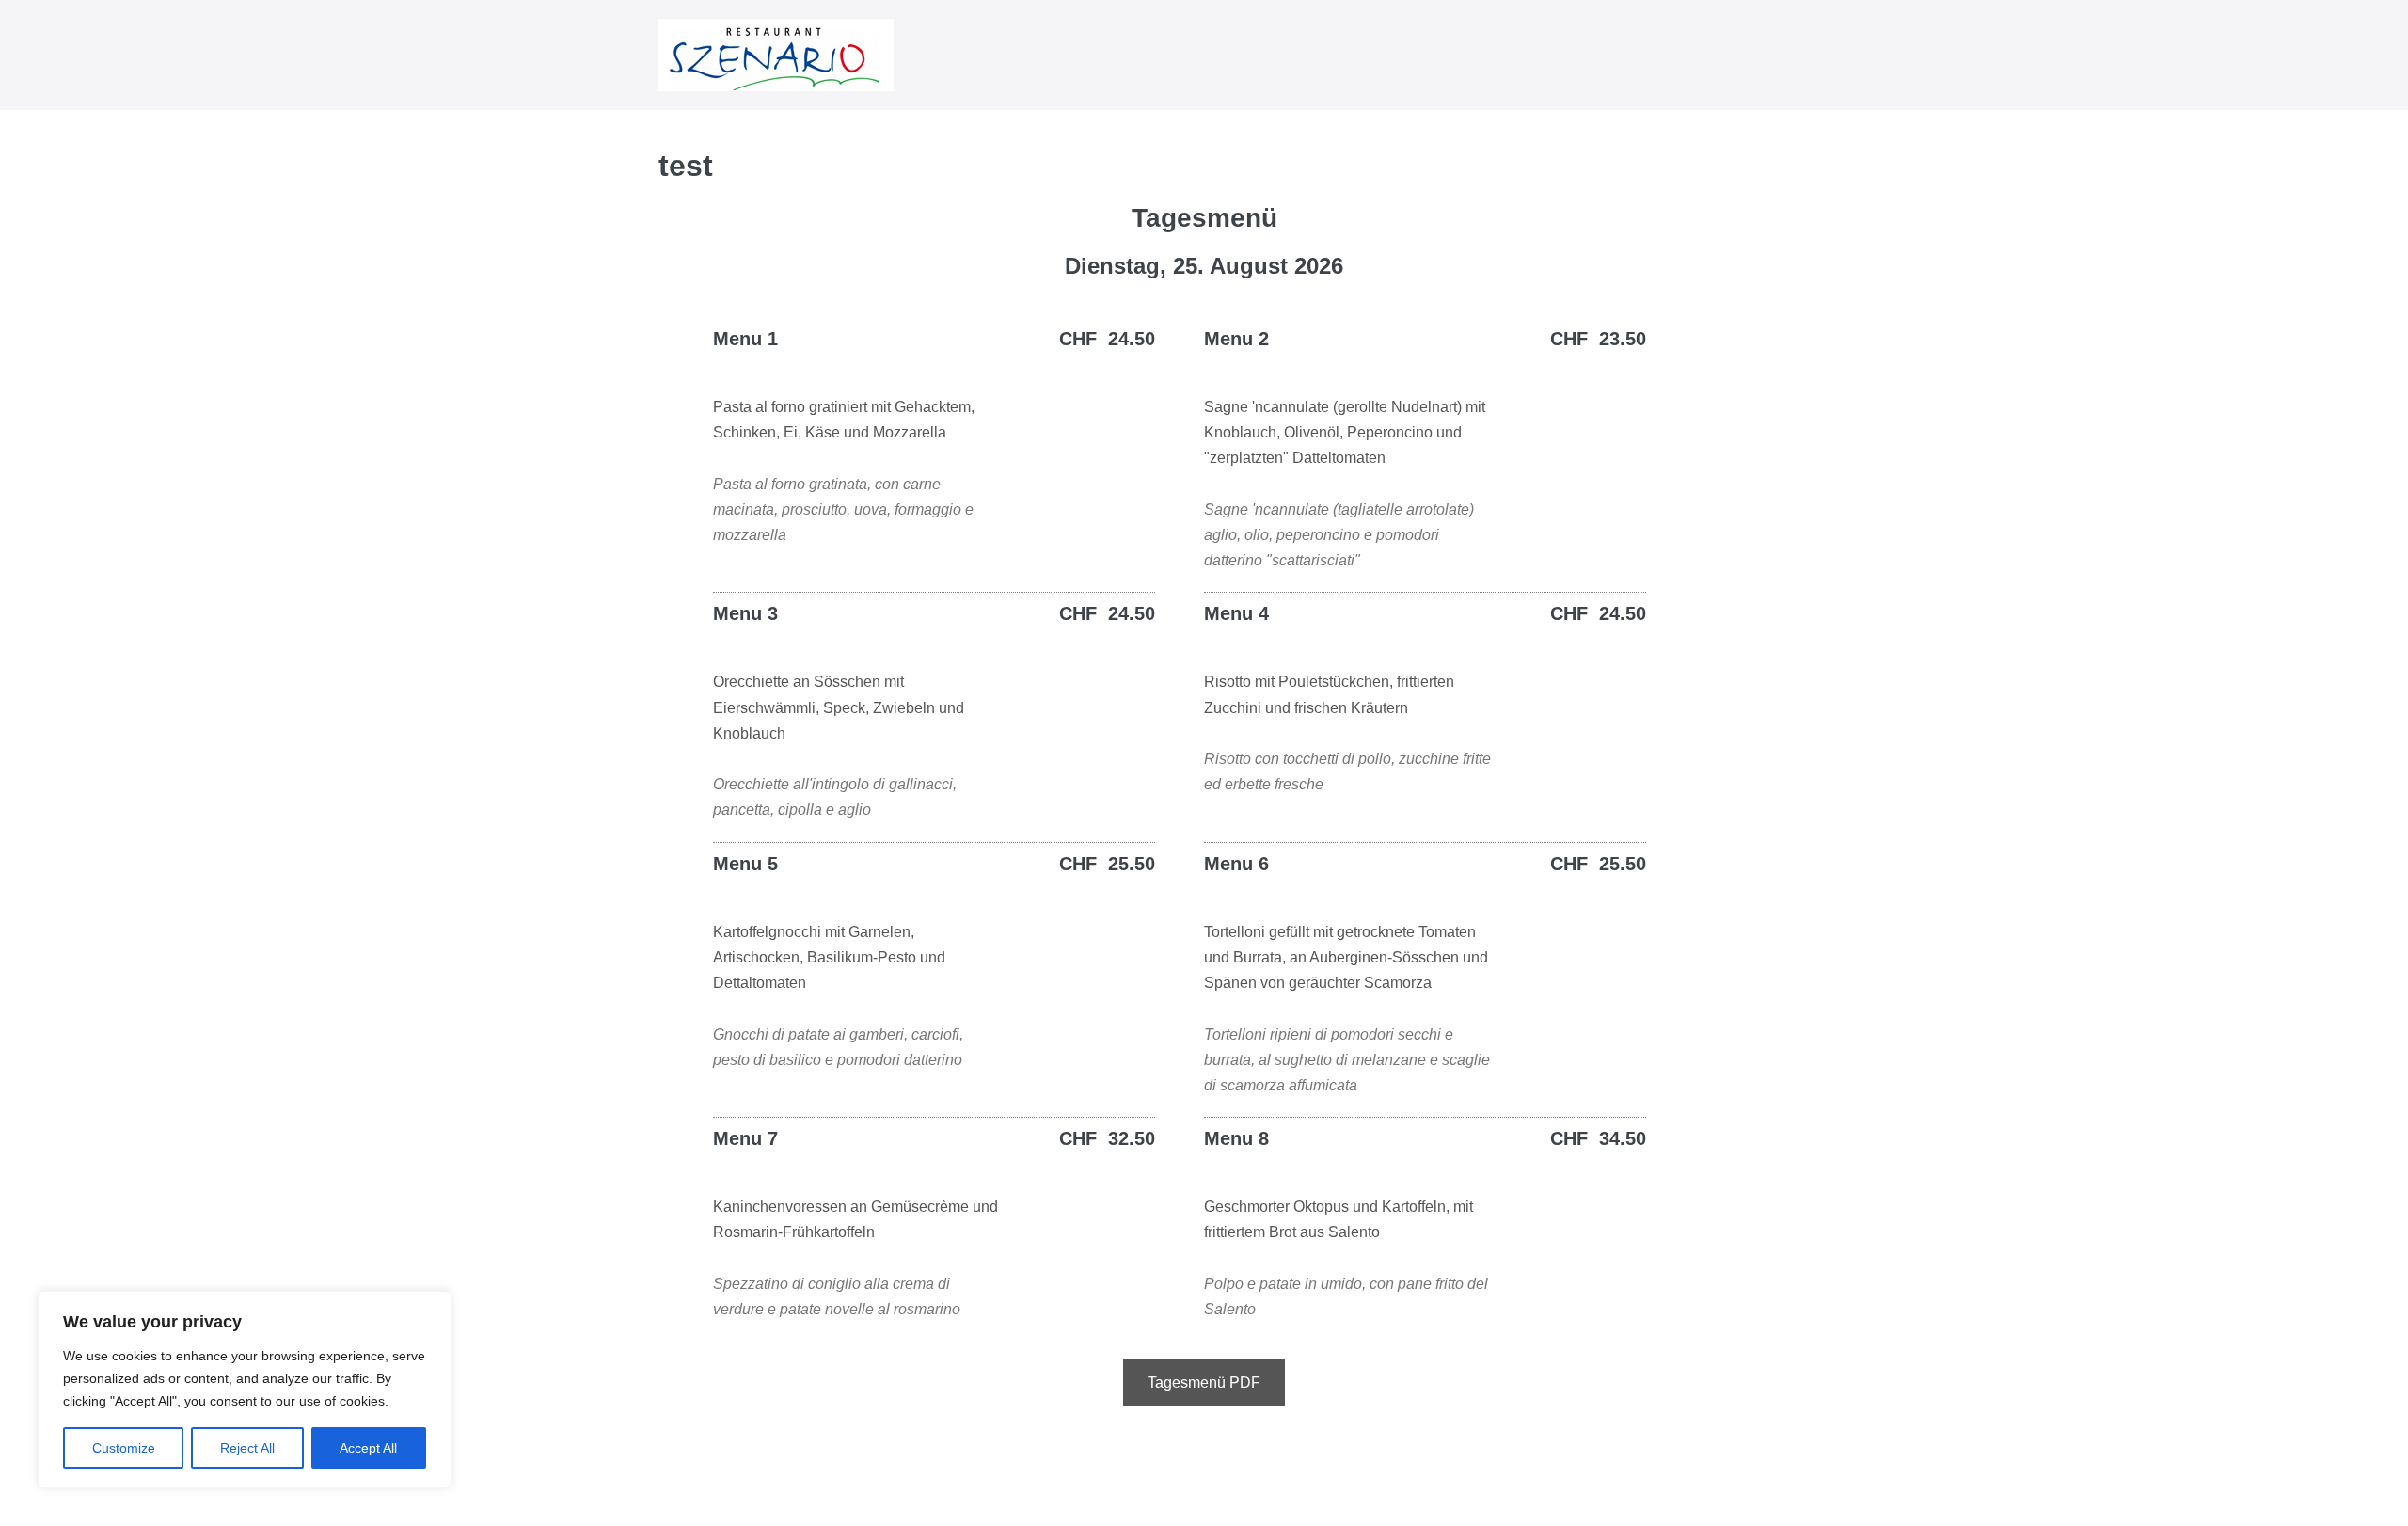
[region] (245, 1390)
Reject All (247, 1448)
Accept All (368, 1448)
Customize (124, 1448)
